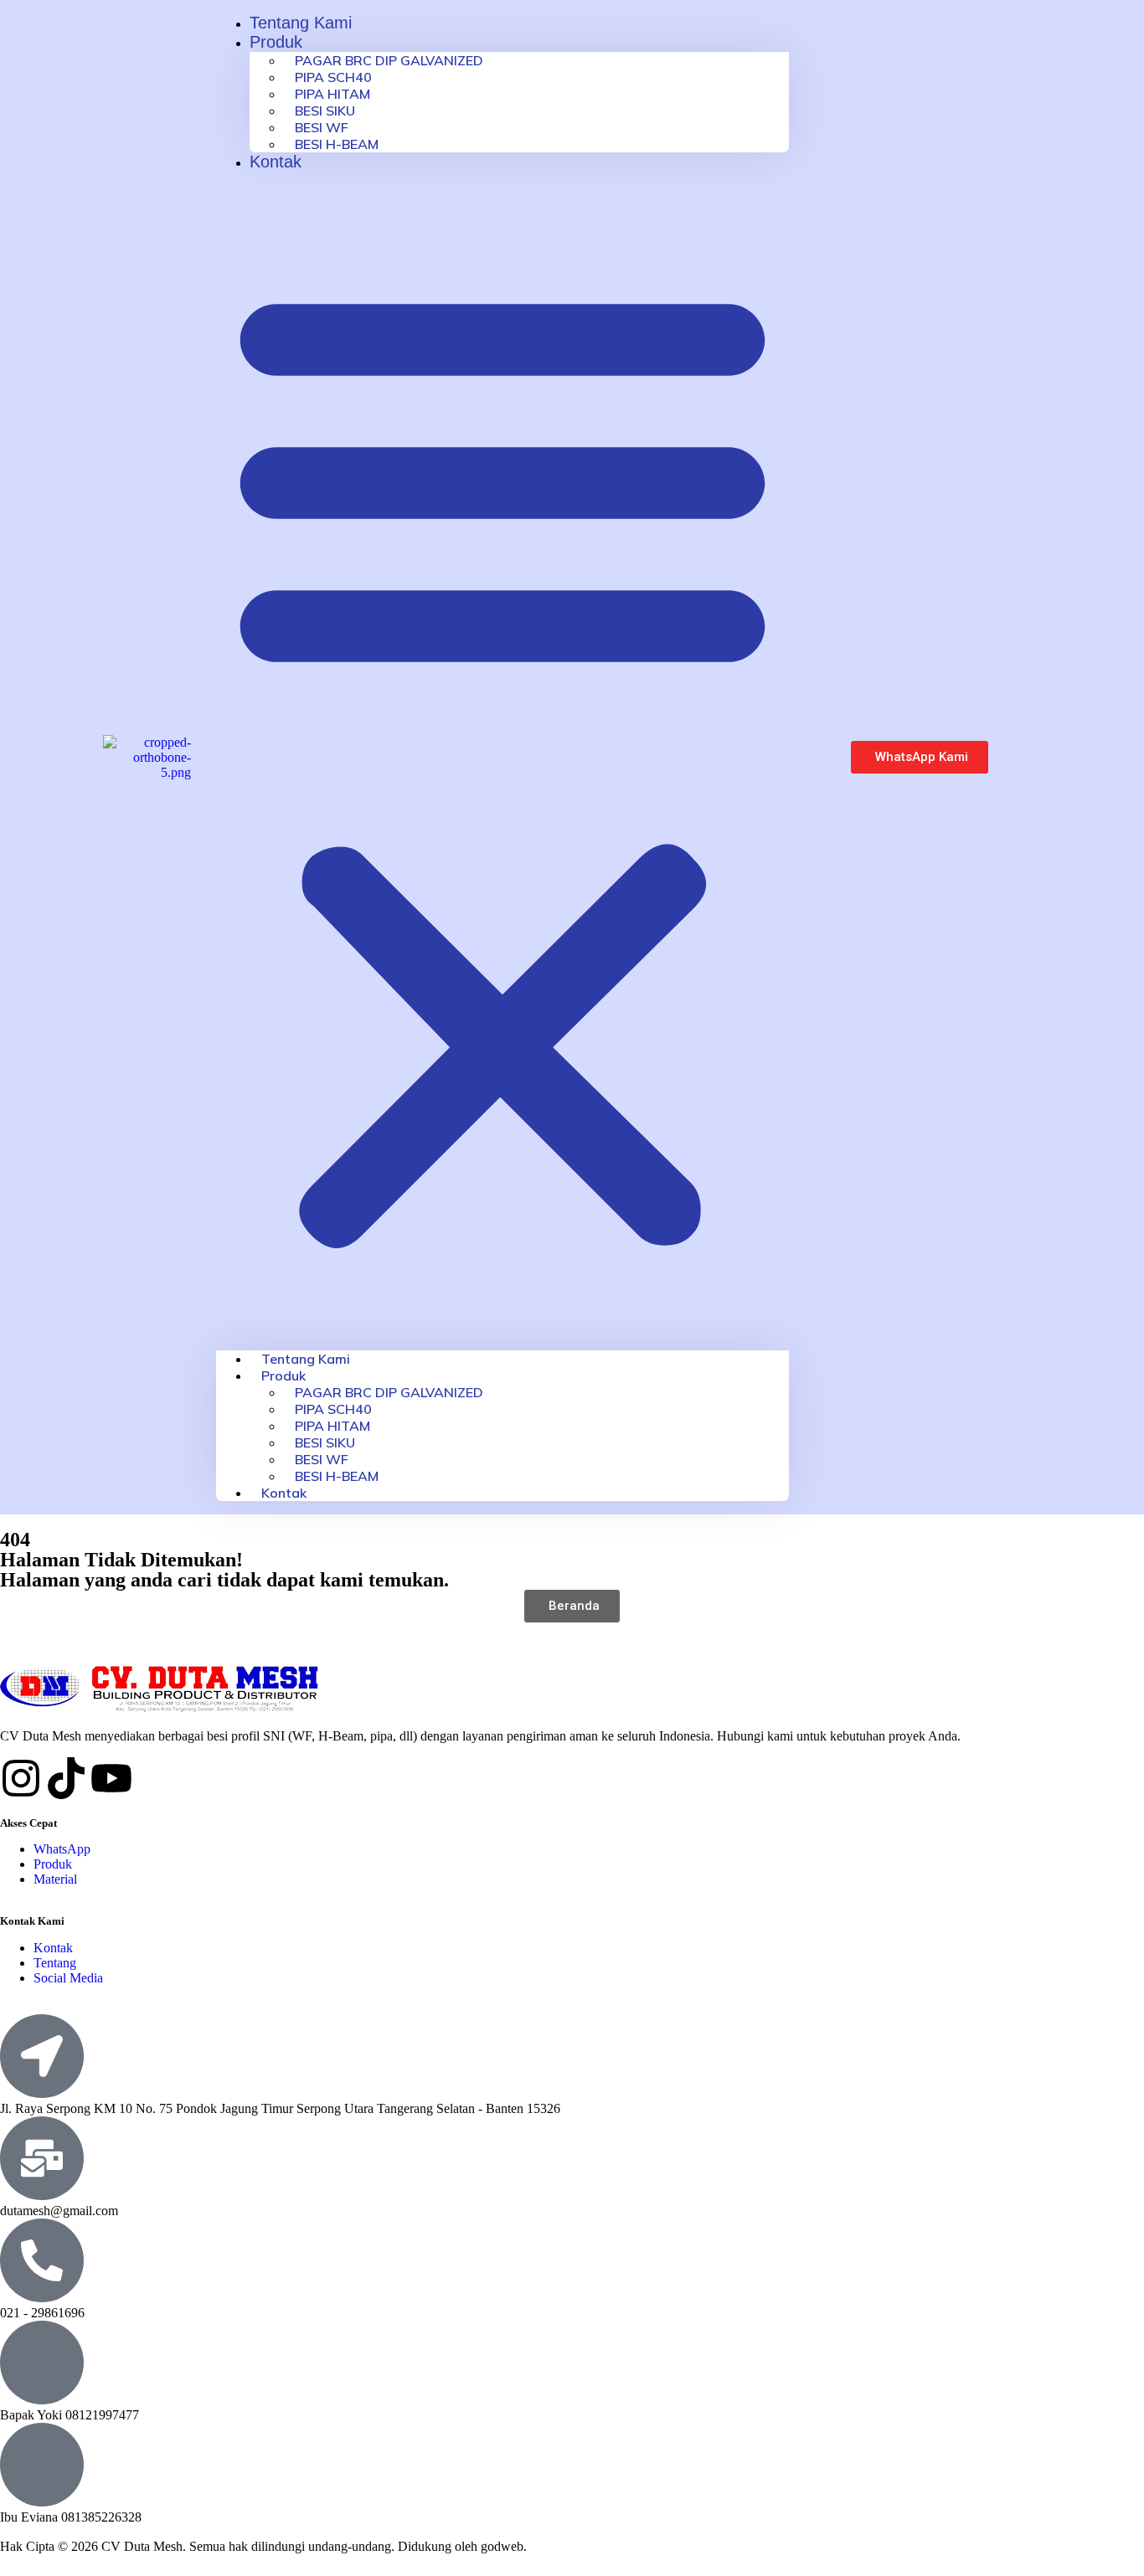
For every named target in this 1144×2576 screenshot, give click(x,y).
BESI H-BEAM (337, 144)
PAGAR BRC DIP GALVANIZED (389, 60)
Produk (276, 42)
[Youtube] (111, 1778)
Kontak (276, 162)
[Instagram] (21, 1778)
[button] (502, 761)
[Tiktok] (66, 1778)
